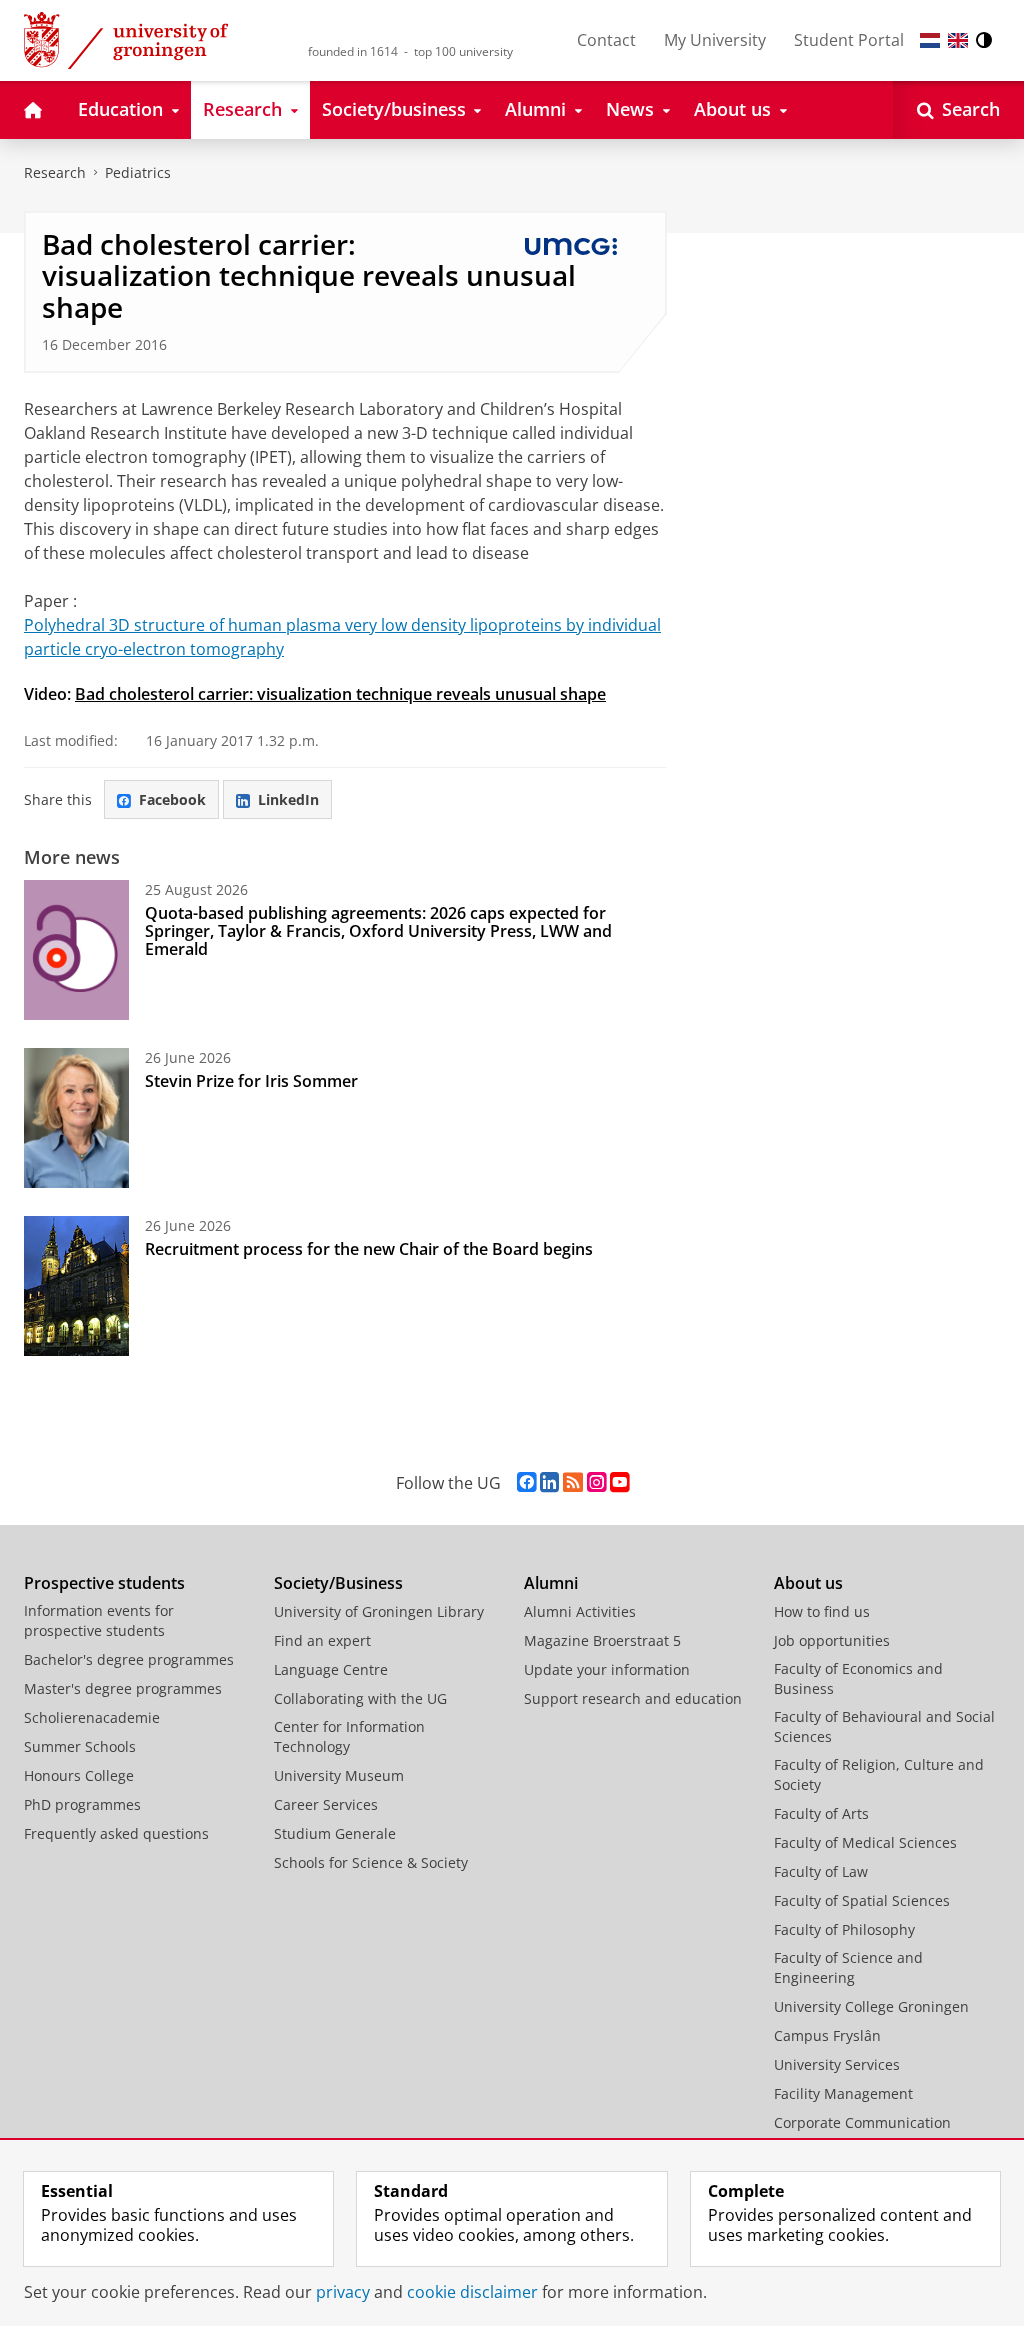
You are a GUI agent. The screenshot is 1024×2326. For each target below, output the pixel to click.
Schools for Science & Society (371, 1862)
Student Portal (849, 40)
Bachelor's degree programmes (129, 1659)
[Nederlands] (930, 40)
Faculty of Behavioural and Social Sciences (884, 1726)
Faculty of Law (821, 1871)
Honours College (79, 1775)
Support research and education (633, 1698)
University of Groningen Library (379, 1611)
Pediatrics (138, 172)
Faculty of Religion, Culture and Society (879, 1774)
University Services (837, 2064)
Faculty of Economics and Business (858, 1678)
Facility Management (843, 2093)
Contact (606, 40)
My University (715, 40)
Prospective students (104, 1583)
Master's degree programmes (123, 1688)
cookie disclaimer (472, 2292)
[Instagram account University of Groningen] (596, 1482)
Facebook (172, 799)
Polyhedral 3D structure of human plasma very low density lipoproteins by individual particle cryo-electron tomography (342, 637)
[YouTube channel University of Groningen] (619, 1482)
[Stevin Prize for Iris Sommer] (76, 1118)
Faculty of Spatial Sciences (862, 1900)
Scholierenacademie (92, 1717)
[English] (958, 40)
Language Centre (331, 1669)
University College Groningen (871, 2006)
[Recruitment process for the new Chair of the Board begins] (76, 1286)
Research (55, 172)
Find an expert (322, 1640)
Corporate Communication (862, 2122)
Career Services (326, 1804)
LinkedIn (288, 799)
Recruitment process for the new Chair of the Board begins (369, 1249)
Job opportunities (832, 1640)
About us (808, 1583)
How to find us (822, 1611)
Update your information (607, 1669)
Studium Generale (335, 1833)
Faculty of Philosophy (844, 1929)
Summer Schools (80, 1746)
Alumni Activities (580, 1611)
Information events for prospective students (99, 1620)
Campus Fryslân (827, 2035)
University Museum (339, 1775)
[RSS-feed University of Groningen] (573, 1482)
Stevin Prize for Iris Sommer (251, 1081)
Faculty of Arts (821, 1813)
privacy (343, 2292)
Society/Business (338, 1583)
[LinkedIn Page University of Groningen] (549, 1482)
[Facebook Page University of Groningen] (526, 1482)
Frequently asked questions (116, 1833)
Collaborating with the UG (360, 1698)
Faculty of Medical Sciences (865, 1842)
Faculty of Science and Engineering (848, 1967)
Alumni (551, 1583)
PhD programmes (82, 1804)
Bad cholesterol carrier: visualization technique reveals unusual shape (340, 694)
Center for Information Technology (349, 1736)
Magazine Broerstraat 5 (602, 1640)
